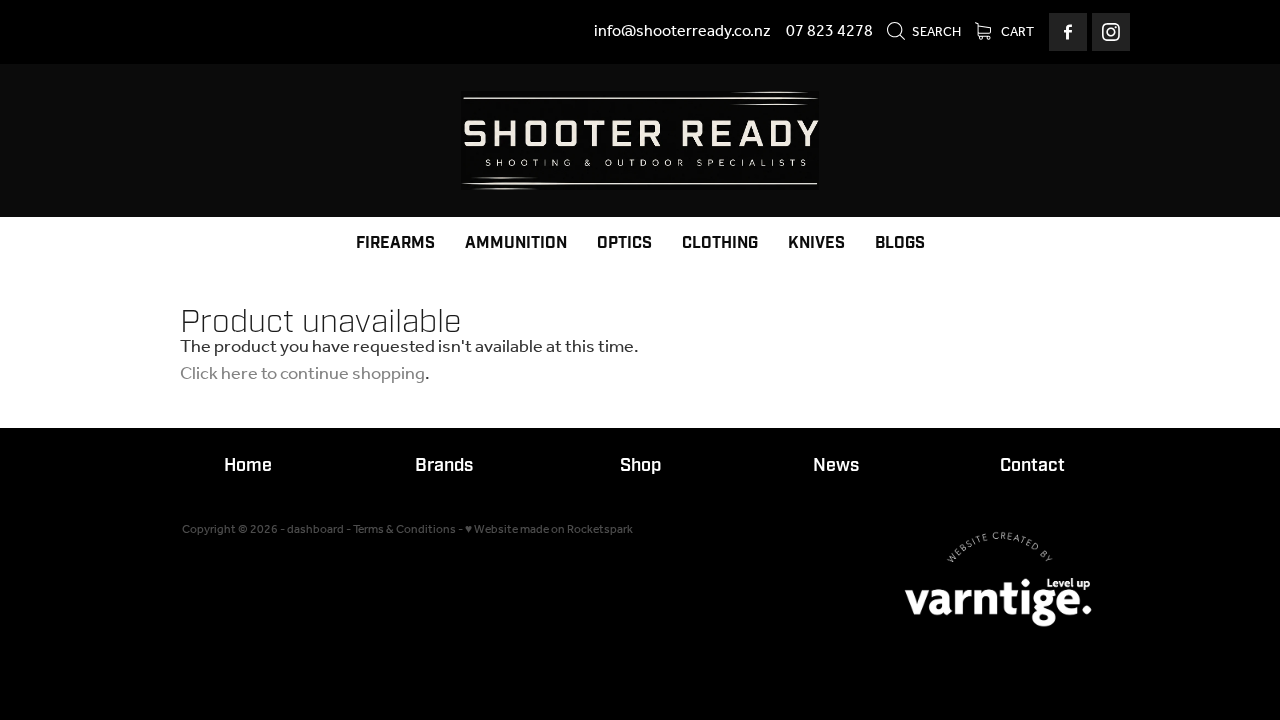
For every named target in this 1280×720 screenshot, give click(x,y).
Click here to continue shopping (302, 374)
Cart (1016, 32)
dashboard (315, 529)
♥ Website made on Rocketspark (549, 529)
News (836, 465)
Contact (1032, 465)
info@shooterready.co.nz (682, 31)
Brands (444, 465)
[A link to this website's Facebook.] (1068, 32)
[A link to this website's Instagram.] (1111, 32)
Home (248, 465)
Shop (640, 465)
